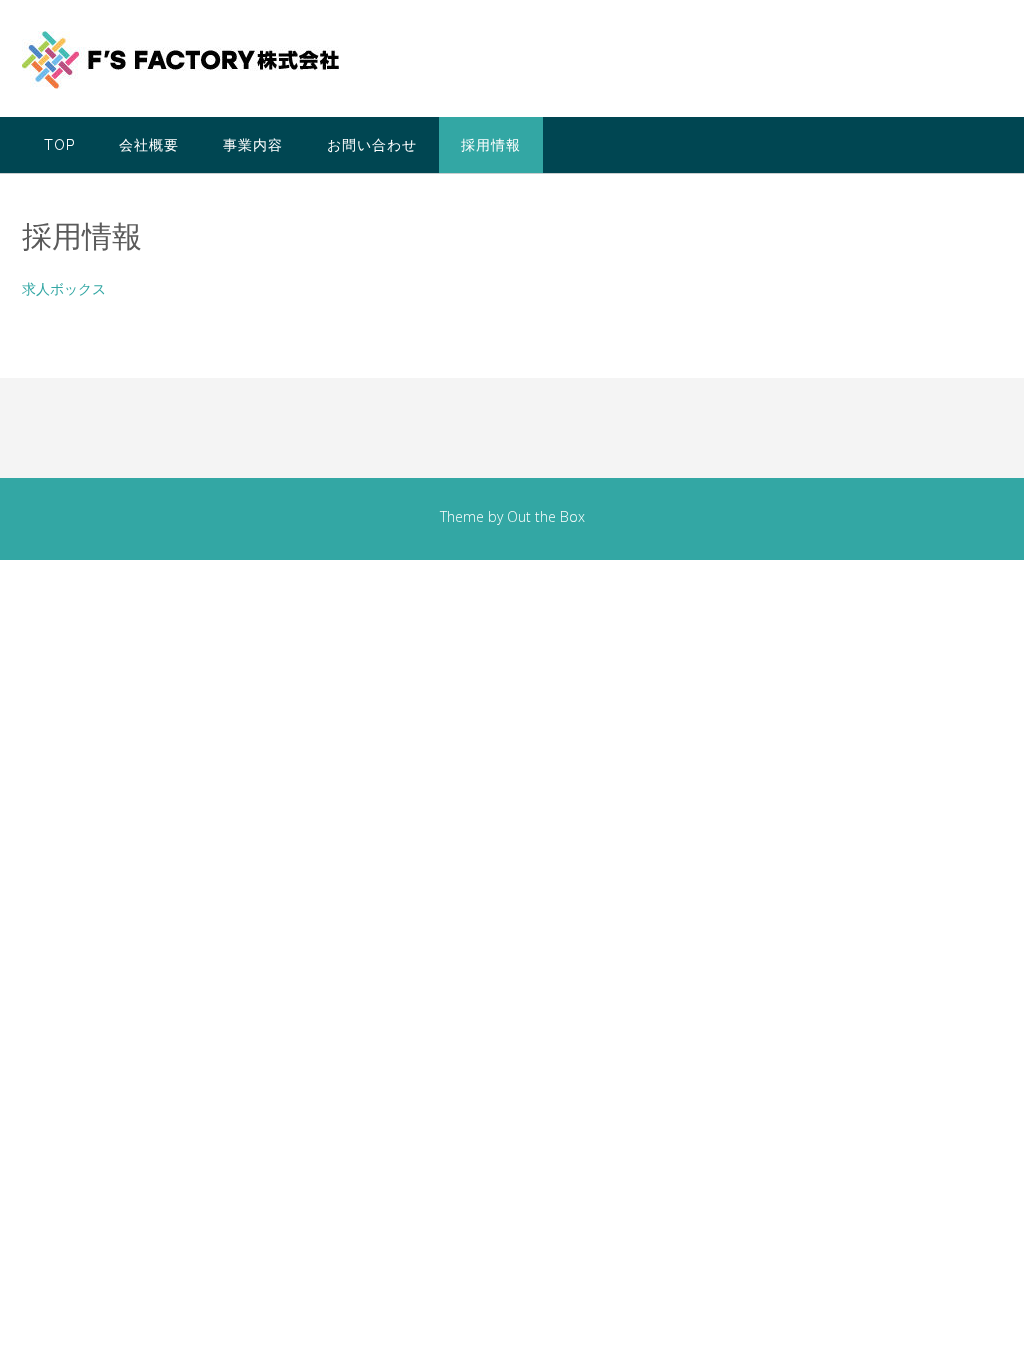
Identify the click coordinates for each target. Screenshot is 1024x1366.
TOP (59, 145)
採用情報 (491, 145)
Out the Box (546, 516)
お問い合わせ (372, 145)
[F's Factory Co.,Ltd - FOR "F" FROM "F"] (180, 60)
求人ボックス (64, 288)
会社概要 (149, 145)
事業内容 (253, 145)
